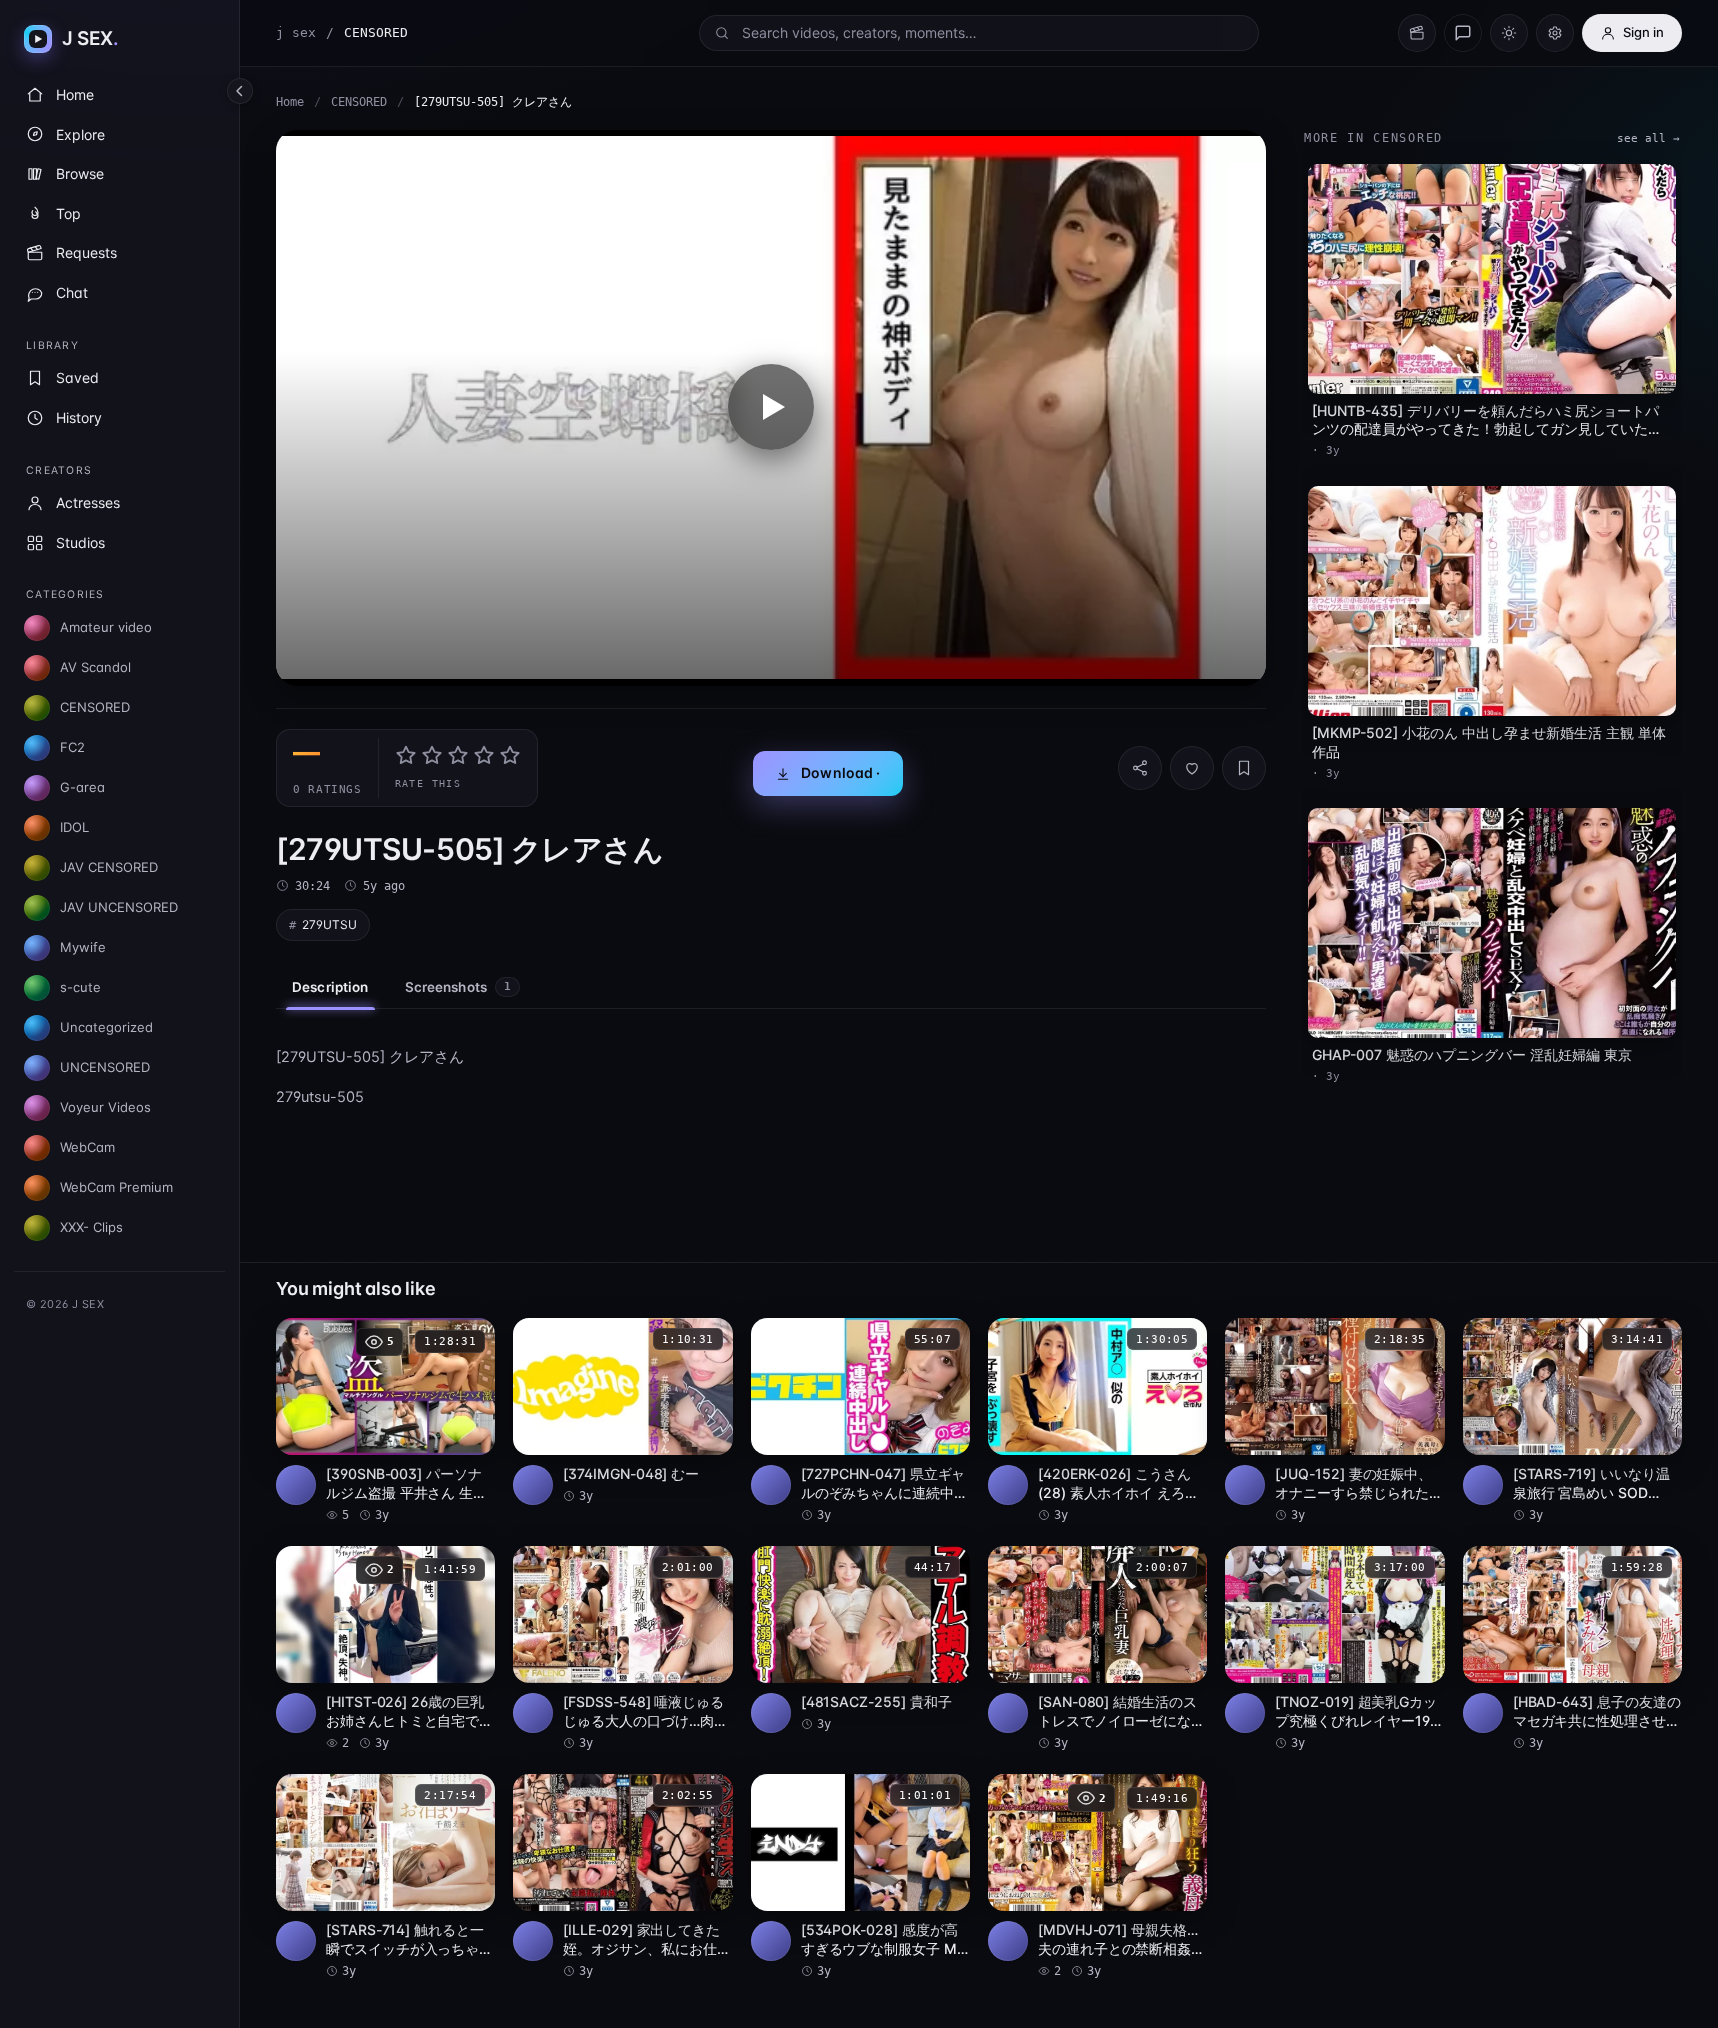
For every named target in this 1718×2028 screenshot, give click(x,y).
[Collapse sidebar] (240, 91)
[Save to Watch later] (469, 1340)
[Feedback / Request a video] (1463, 33)
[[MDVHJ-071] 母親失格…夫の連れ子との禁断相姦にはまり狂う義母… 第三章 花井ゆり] (1097, 1877)
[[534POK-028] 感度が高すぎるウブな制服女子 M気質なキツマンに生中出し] (860, 1877)
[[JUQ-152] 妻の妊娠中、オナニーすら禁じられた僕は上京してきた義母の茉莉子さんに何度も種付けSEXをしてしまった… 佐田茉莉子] (1334, 1421)
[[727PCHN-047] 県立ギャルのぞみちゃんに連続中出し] (860, 1421)
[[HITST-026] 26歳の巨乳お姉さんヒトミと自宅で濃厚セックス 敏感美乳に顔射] (385, 1649)
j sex (296, 32)
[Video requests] (1417, 33)
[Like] (1192, 768)
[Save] (1244, 768)
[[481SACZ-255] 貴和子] (860, 1639)
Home (290, 102)
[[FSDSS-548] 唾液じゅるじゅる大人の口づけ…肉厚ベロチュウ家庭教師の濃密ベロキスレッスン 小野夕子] (622, 1649)
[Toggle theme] (1509, 33)
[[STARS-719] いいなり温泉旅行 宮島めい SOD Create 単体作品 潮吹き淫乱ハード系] (1572, 1421)
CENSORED (359, 102)
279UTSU (329, 924)
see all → (1648, 138)
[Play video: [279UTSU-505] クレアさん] (771, 407)
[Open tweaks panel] (1555, 33)
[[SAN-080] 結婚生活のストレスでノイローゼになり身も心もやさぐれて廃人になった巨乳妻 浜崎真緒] (1097, 1649)
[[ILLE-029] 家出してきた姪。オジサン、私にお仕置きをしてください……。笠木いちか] (622, 1877)
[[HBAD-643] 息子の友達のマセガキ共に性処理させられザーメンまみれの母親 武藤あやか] (1572, 1649)
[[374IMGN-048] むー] (622, 1411)
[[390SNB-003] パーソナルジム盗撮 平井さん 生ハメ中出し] (385, 1421)
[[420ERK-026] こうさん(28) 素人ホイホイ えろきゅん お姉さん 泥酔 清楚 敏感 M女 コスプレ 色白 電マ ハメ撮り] (1097, 1421)
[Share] (1140, 768)
